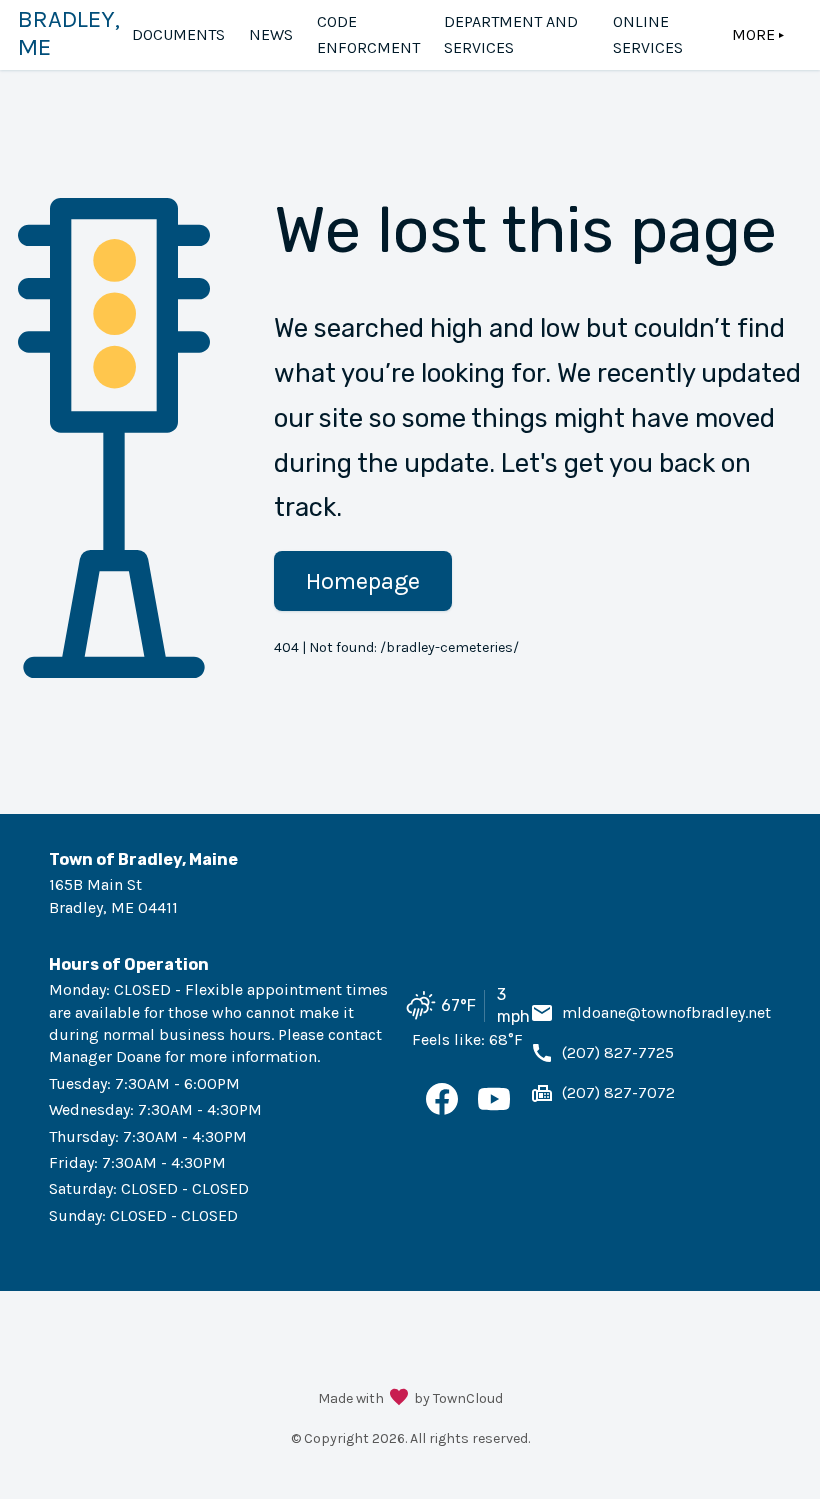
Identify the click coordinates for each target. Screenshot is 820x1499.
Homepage (363, 581)
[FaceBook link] (442, 1109)
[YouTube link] (494, 1109)
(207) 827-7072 (618, 1092)
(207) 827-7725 (618, 1052)
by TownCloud (458, 1398)
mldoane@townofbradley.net (666, 1012)
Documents (178, 34)
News (271, 34)
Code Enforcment (368, 34)
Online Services (648, 34)
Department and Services (511, 34)
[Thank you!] (399, 1399)
